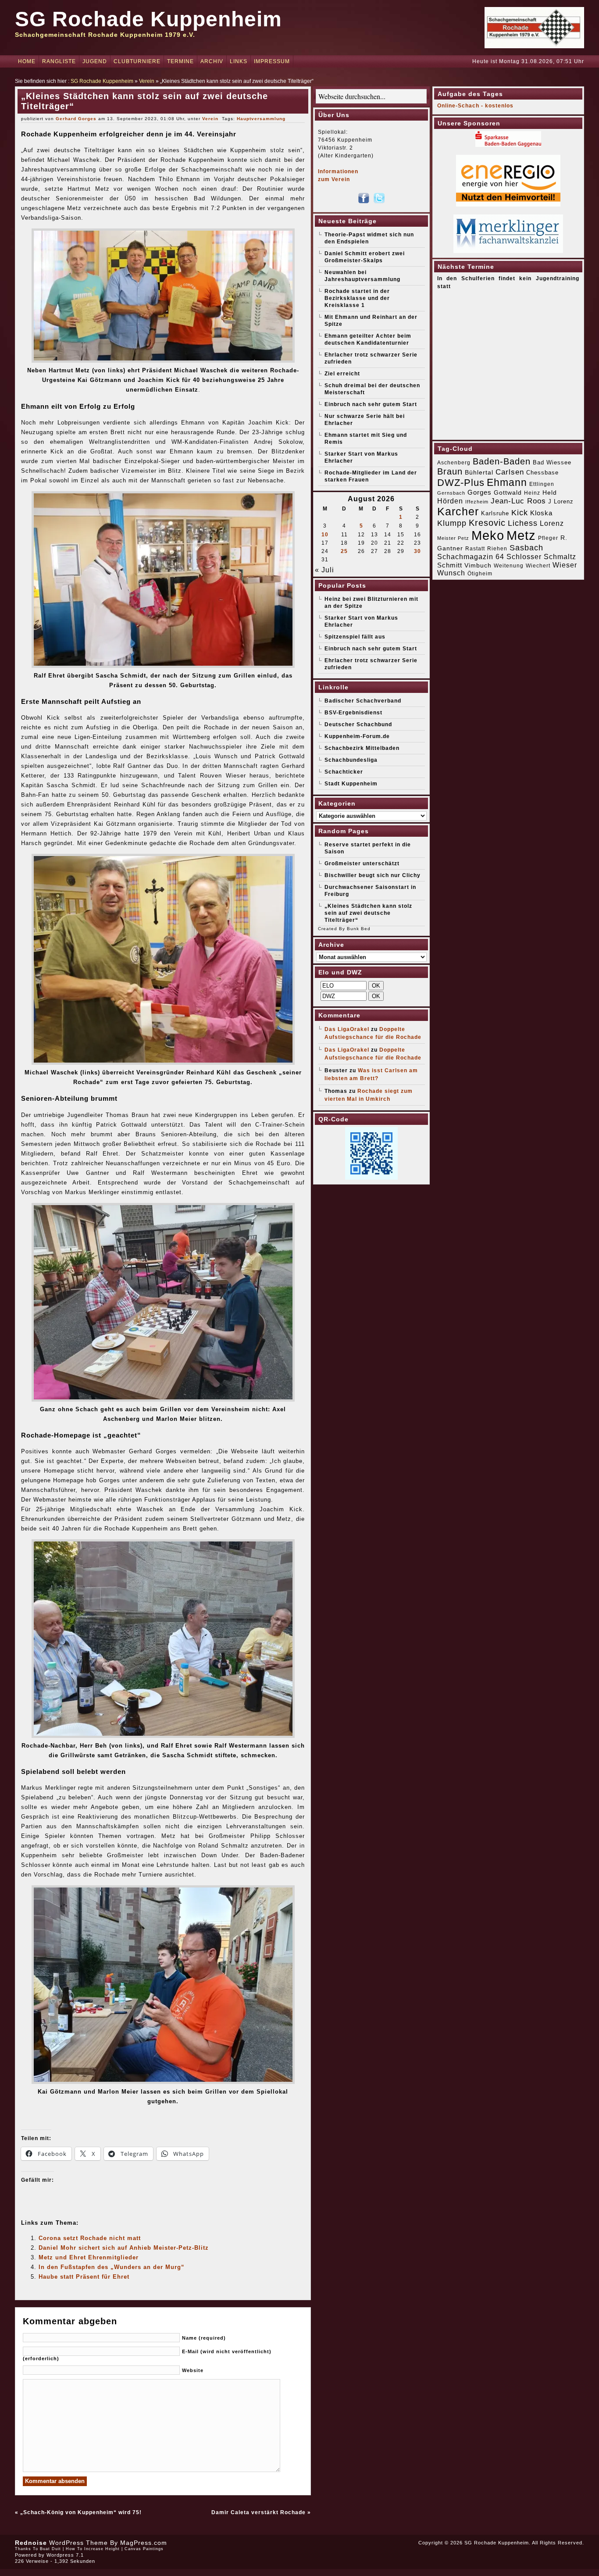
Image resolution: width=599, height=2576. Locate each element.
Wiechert (538, 566)
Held (550, 492)
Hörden (450, 501)
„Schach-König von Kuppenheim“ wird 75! (81, 2512)
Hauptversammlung (261, 119)
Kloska (541, 513)
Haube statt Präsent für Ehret (84, 2277)
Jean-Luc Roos (518, 501)
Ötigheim (480, 574)
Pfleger (548, 538)
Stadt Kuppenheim (351, 784)
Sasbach (526, 548)
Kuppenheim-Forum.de (357, 736)
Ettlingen (542, 484)
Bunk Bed (359, 929)
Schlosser (524, 557)
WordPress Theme (78, 2543)
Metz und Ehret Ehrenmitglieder (89, 2257)
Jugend (95, 61)
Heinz (532, 493)
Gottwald (508, 492)
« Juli (324, 570)
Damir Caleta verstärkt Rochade (258, 2512)
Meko (488, 535)
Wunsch (451, 573)
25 (344, 551)
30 (417, 551)
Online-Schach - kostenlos (475, 106)
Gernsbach (451, 493)
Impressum (272, 61)
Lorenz (552, 523)
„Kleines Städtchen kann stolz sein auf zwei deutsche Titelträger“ (368, 913)
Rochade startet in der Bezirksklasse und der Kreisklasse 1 (357, 298)
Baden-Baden (502, 461)
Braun (450, 471)
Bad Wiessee (552, 462)
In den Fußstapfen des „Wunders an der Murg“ (112, 2267)
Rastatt (475, 549)
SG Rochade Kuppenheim (148, 19)
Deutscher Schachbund (358, 724)
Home (27, 61)
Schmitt (450, 565)
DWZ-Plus (461, 483)
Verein (147, 81)
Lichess (523, 523)
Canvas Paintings (144, 2549)
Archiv (212, 61)
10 (325, 535)
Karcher (458, 512)
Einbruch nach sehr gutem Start (371, 404)
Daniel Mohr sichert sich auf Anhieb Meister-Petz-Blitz (124, 2248)
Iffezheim (477, 502)
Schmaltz (560, 557)
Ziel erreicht (342, 374)
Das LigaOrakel (347, 1029)
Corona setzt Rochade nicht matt (90, 2238)
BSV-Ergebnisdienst (353, 713)
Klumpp (452, 523)
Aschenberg (454, 463)
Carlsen (510, 472)
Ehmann (507, 482)
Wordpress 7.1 (65, 2555)
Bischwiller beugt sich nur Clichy (373, 875)
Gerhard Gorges (76, 119)
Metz (521, 535)
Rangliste (59, 61)
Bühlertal (479, 473)
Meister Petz (453, 538)
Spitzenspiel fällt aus (355, 637)
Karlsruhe (495, 513)
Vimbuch (478, 565)
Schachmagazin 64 (471, 557)
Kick (520, 513)
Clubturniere (137, 61)
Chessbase (542, 473)
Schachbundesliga (351, 760)
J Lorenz (561, 501)
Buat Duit (50, 2549)
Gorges (480, 492)
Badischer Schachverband (363, 701)
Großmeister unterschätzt (362, 863)
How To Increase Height (93, 2549)
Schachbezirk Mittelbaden (362, 748)
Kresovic (487, 523)
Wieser (565, 565)
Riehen (497, 549)
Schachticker (344, 772)
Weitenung (509, 566)
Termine (180, 61)
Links (239, 61)
